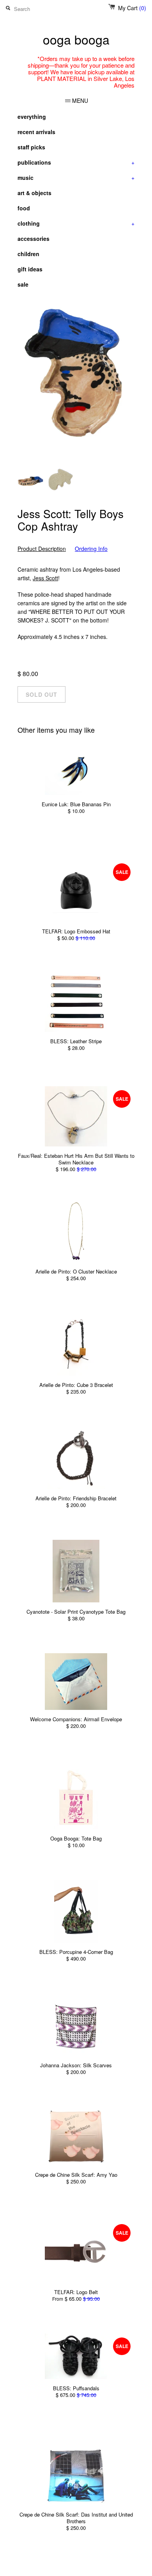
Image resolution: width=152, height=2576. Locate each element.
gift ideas (30, 269)
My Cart (132, 8)
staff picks (31, 147)
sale (23, 284)
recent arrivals (36, 132)
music (76, 178)
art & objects (34, 193)
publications (76, 162)
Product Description (42, 549)
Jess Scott (45, 578)
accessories (34, 239)
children (28, 254)
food (24, 208)
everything (32, 117)
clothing (76, 223)
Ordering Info (91, 549)
